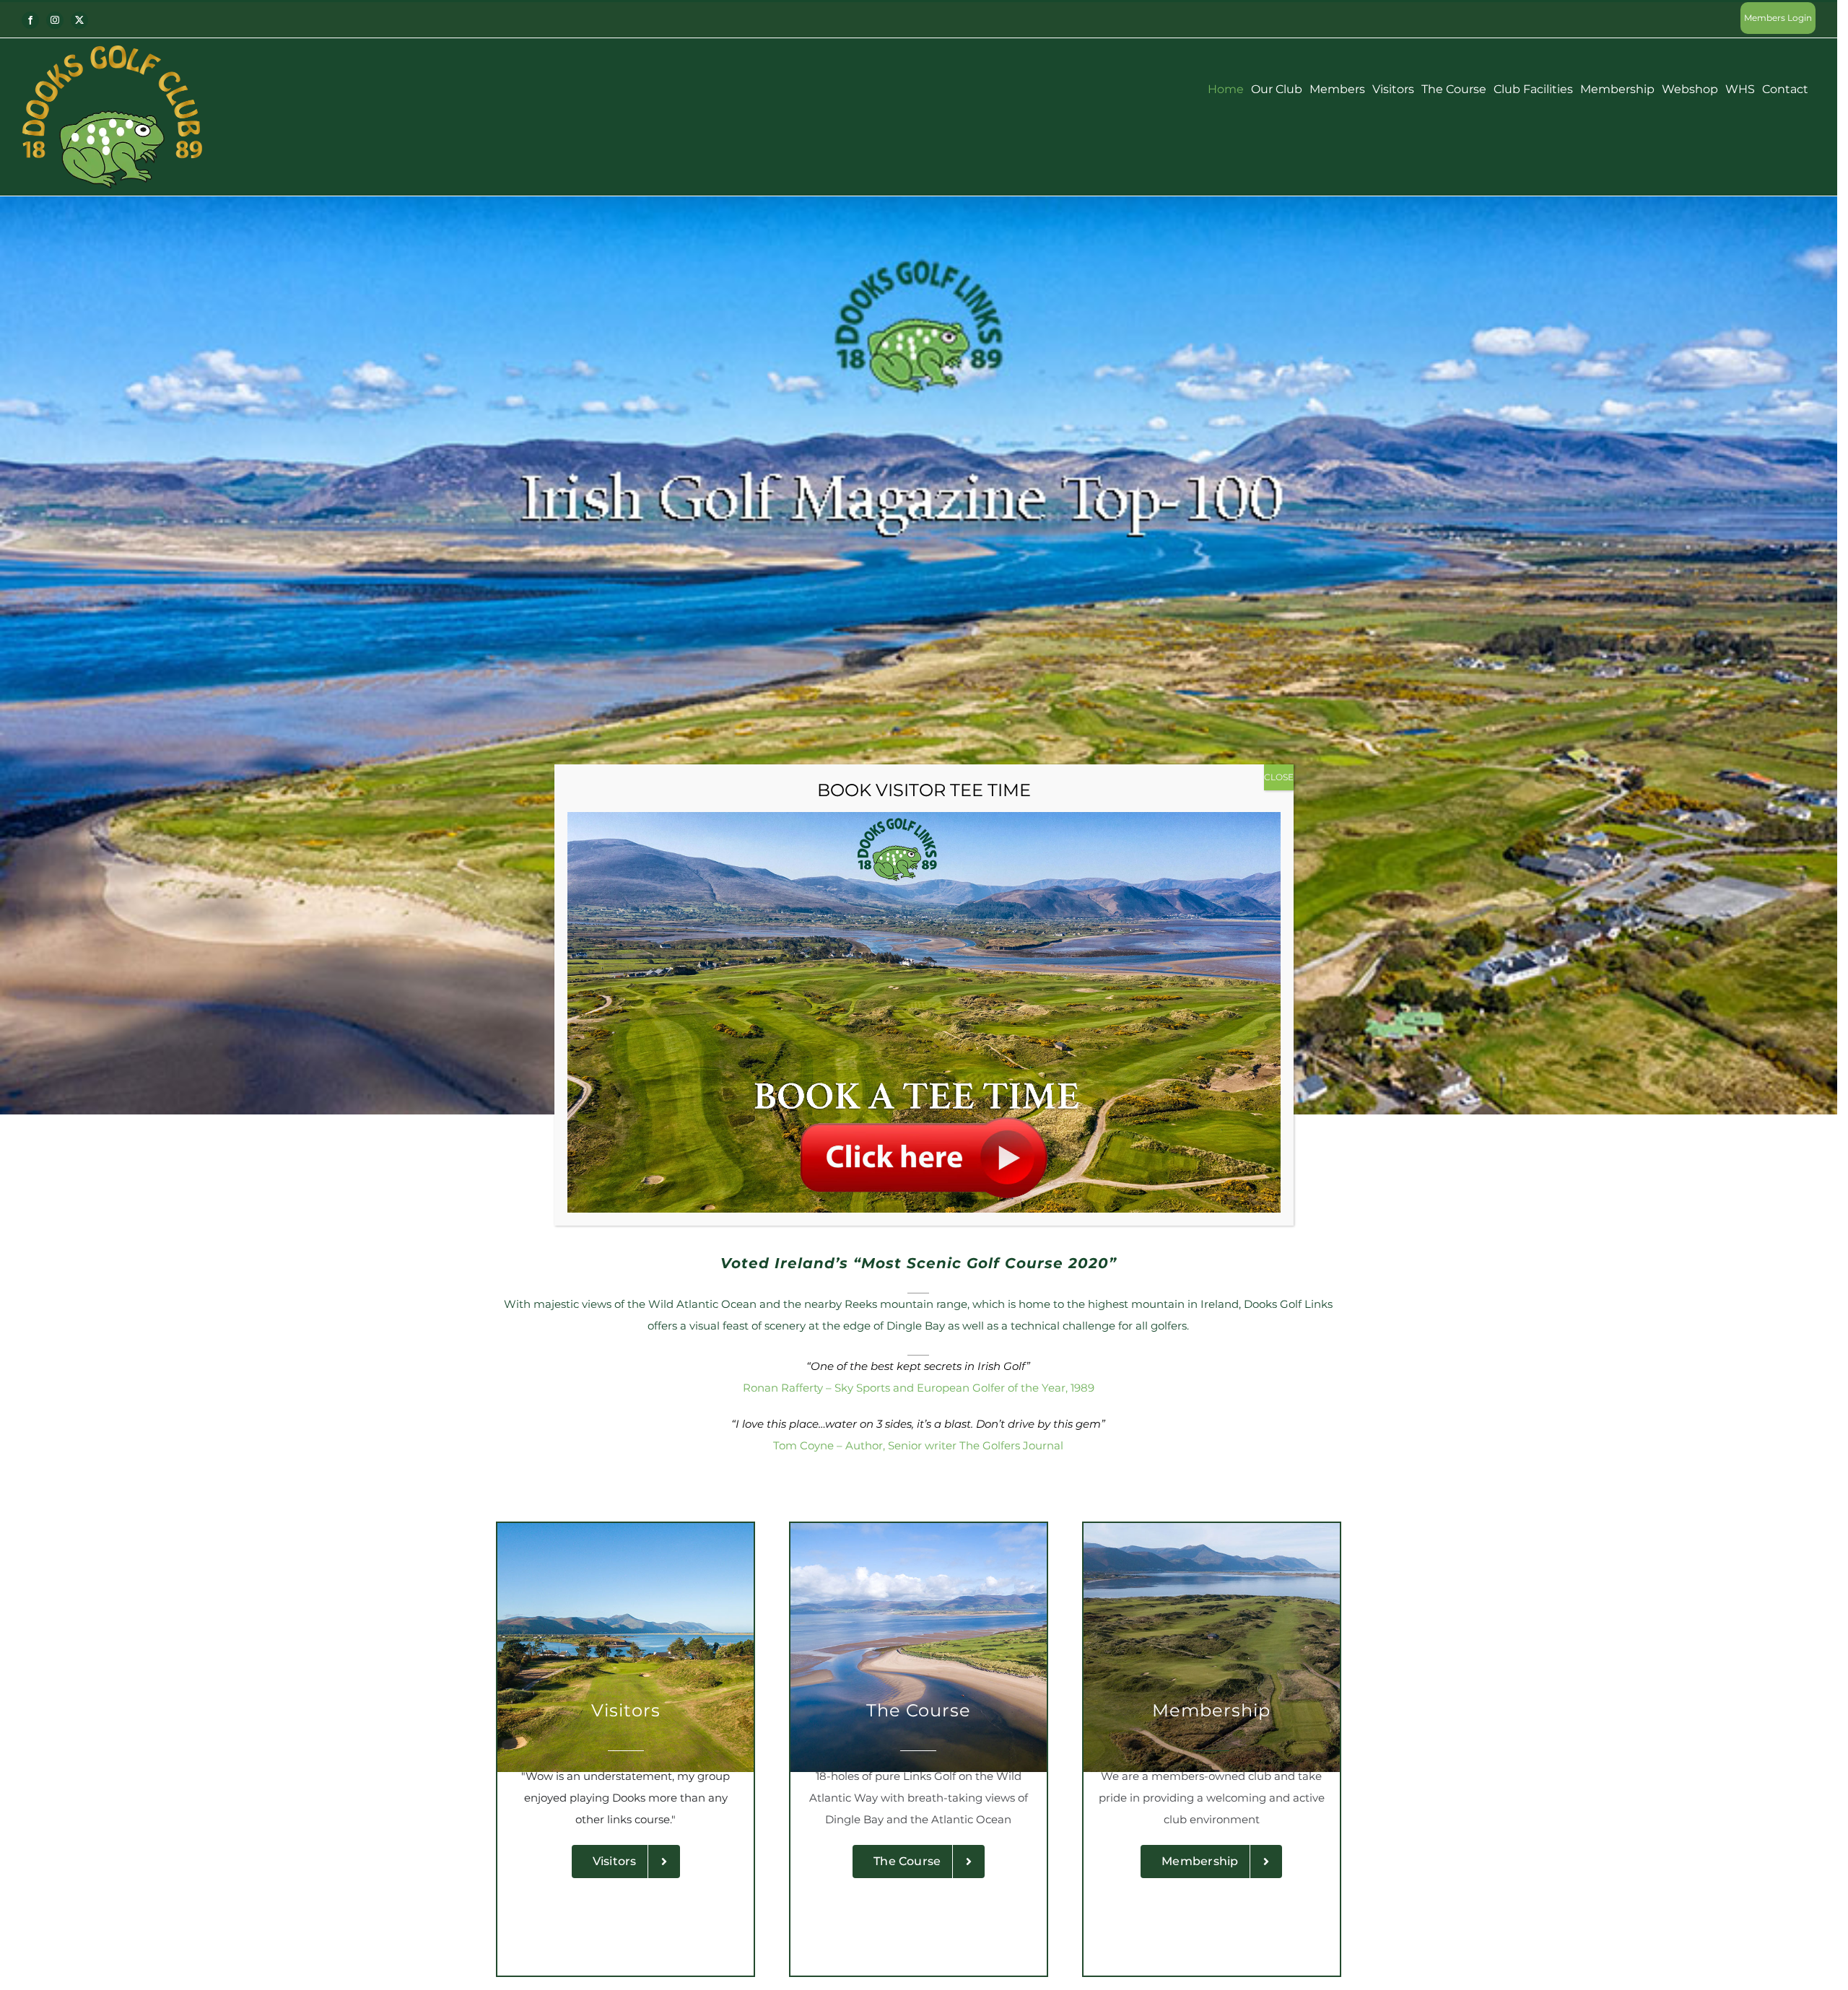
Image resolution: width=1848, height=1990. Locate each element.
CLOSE (1279, 777)
